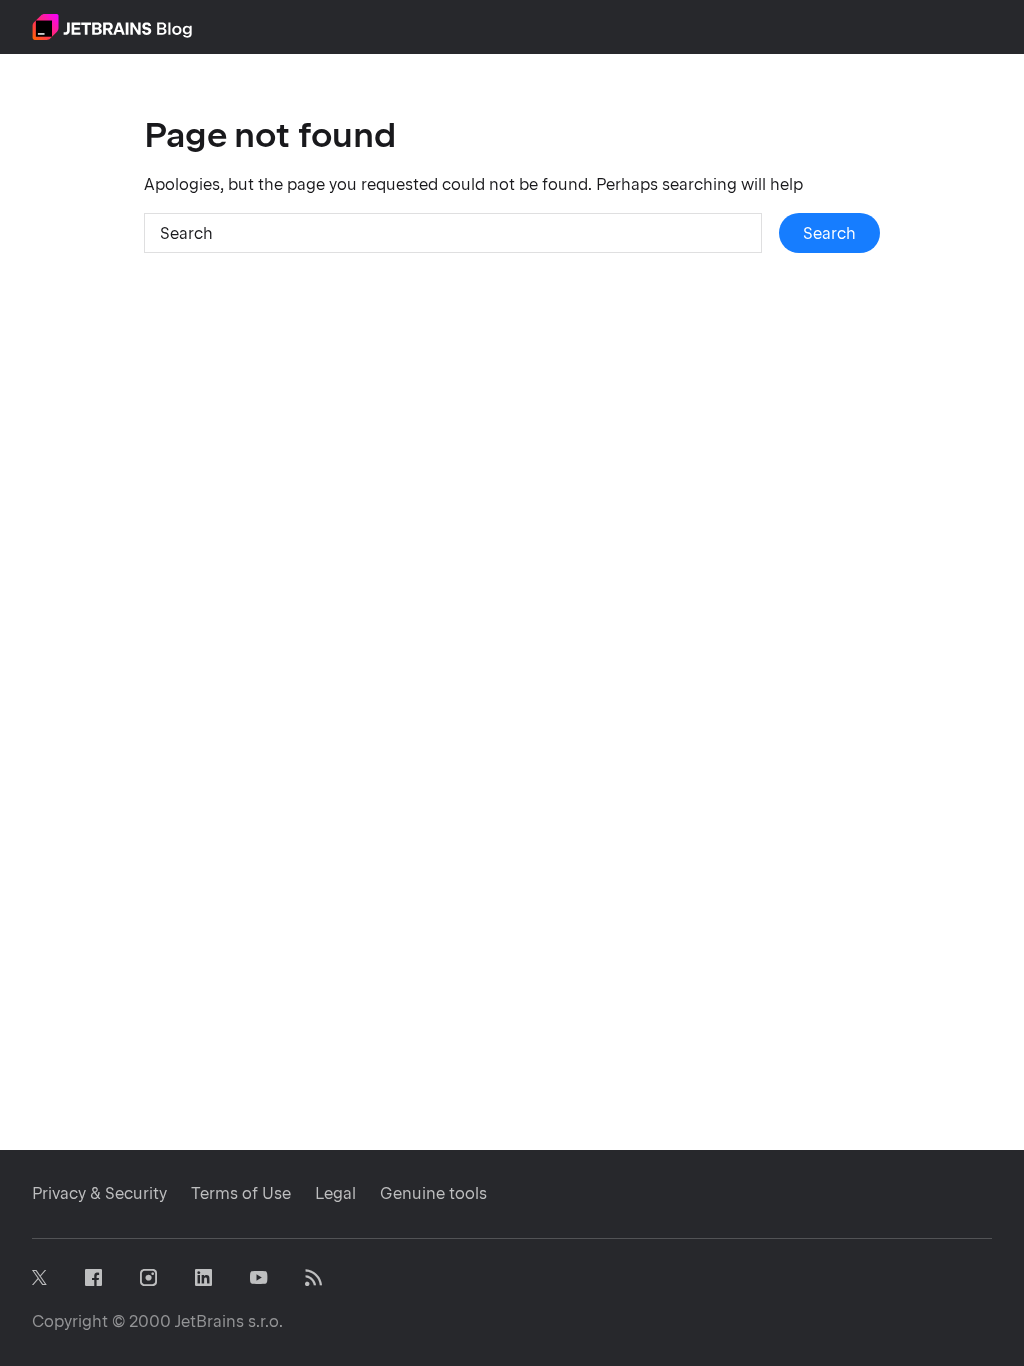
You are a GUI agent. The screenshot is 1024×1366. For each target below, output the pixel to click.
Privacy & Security (99, 1193)
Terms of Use (241, 1193)
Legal (335, 1193)
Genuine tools (433, 1193)
